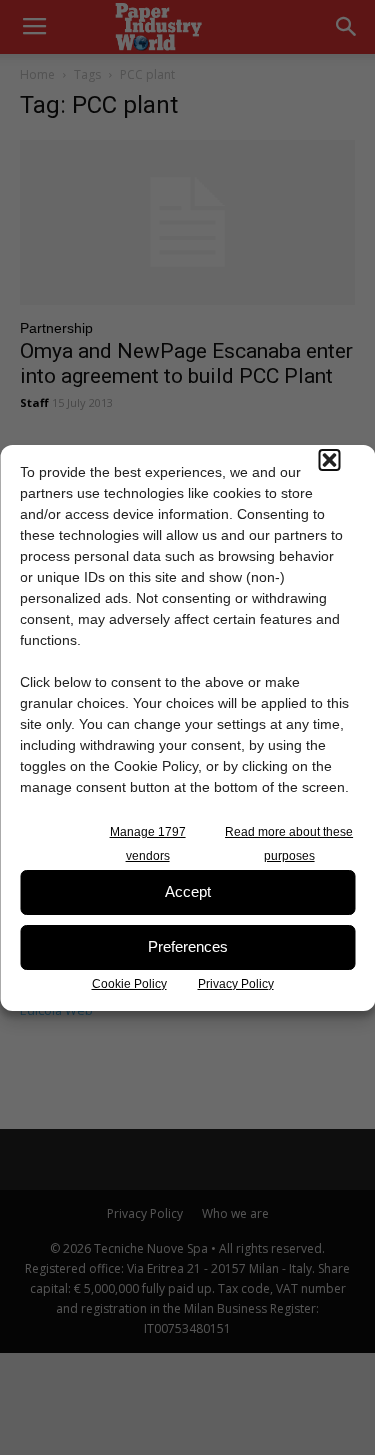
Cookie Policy (129, 984)
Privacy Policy (236, 984)
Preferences (188, 946)
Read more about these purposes (289, 844)
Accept (188, 891)
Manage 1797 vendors (148, 844)
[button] (329, 460)
